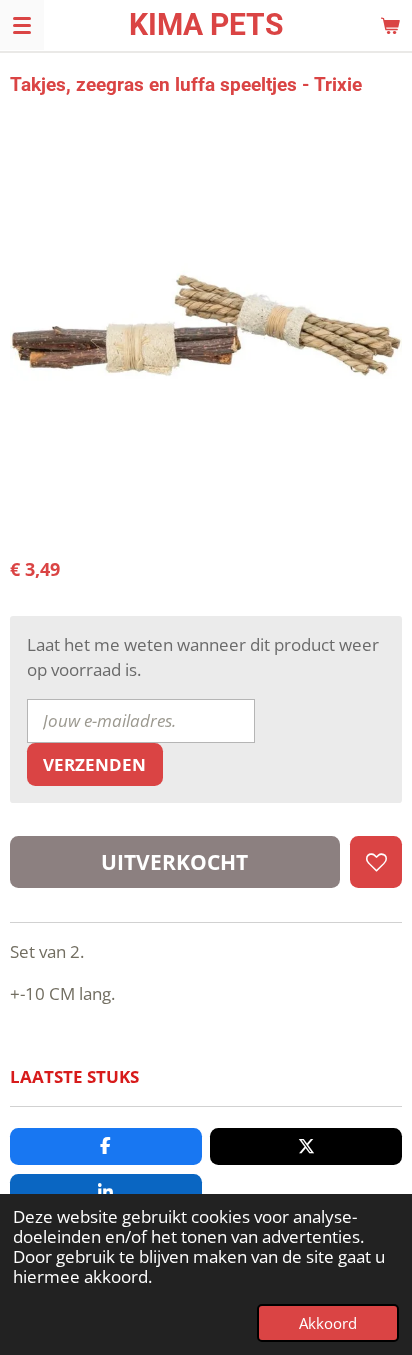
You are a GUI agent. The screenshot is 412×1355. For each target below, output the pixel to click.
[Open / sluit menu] (22, 25)
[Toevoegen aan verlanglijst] (376, 862)
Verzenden (94, 764)
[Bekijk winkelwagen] (390, 25)
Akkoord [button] (328, 1323)
